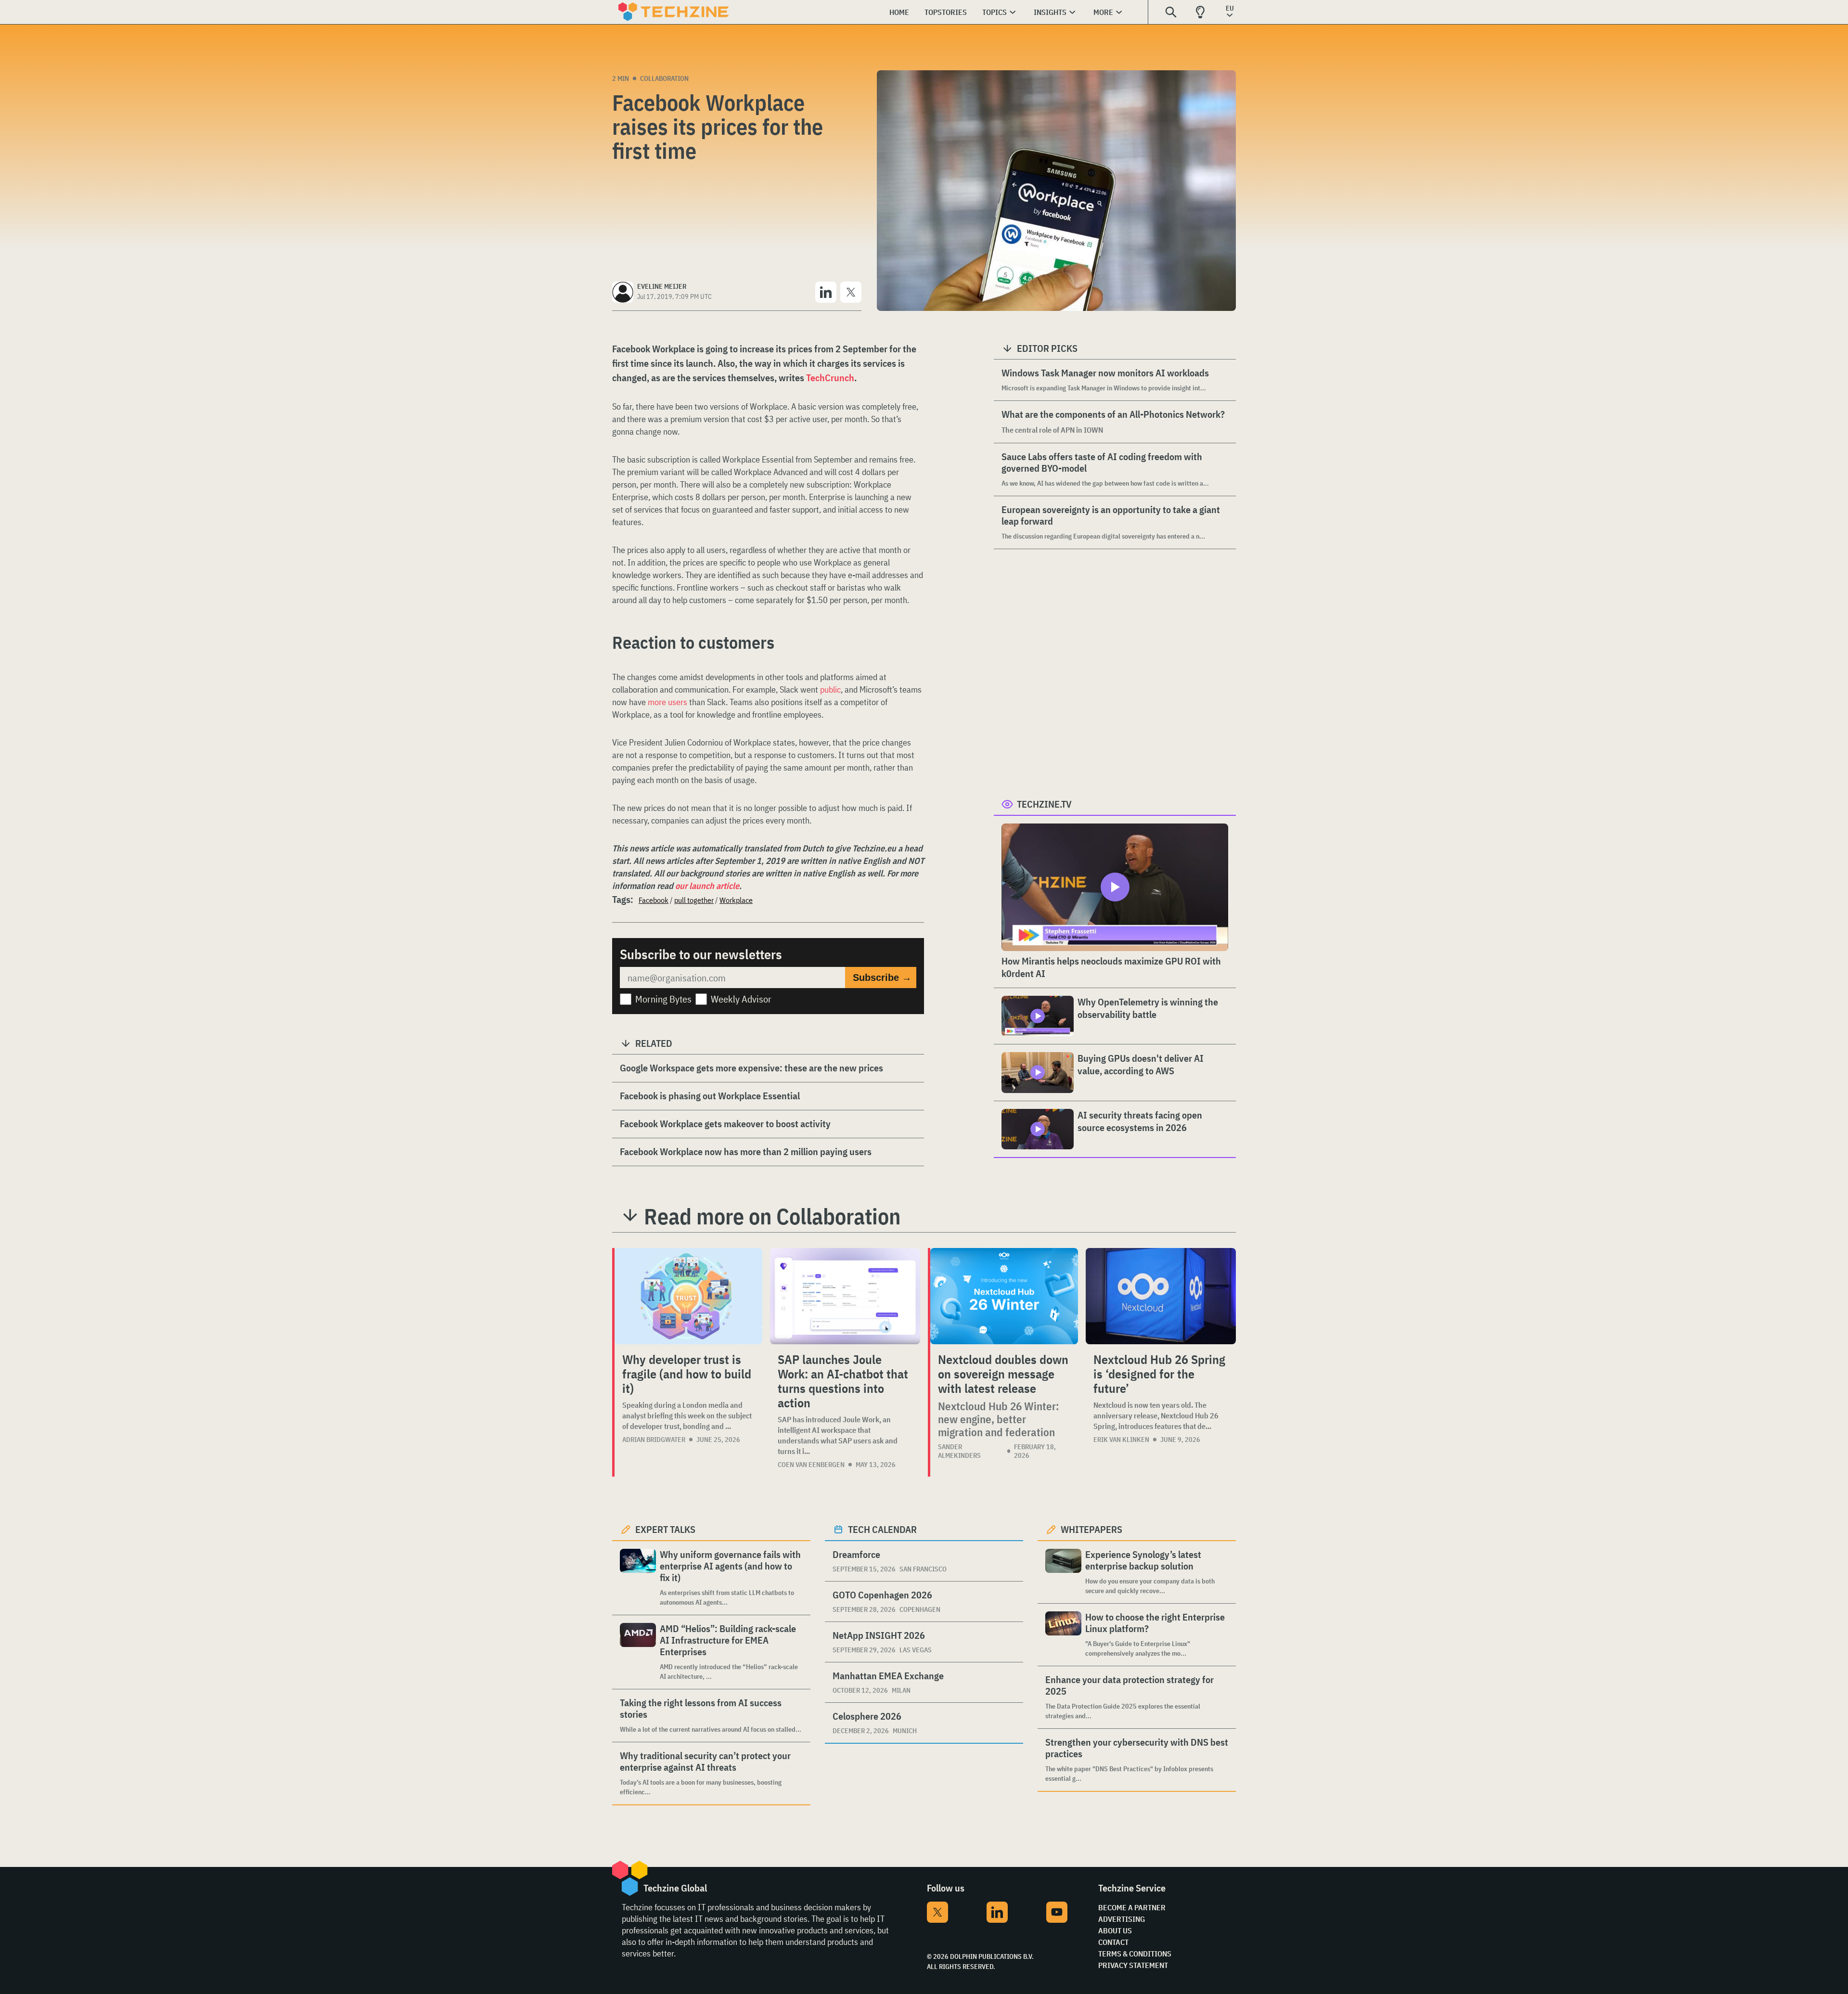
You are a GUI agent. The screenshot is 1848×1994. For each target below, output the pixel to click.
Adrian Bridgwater (654, 1440)
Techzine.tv (1044, 804)
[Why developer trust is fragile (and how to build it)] (688, 1296)
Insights (1050, 12)
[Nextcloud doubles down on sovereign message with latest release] (1004, 1296)
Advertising (1122, 1919)
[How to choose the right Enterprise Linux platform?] (1063, 1635)
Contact (1113, 1942)
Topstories (946, 12)
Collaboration (664, 78)
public (830, 689)
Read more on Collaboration (772, 1216)
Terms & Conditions (1135, 1954)
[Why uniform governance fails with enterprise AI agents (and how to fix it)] (638, 1578)
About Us (1115, 1930)
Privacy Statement (1133, 1965)
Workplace (736, 900)
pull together (694, 900)
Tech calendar (882, 1529)
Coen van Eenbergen (811, 1465)
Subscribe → (882, 978)
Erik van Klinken (1121, 1440)
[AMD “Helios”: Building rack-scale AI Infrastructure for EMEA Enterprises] (638, 1652)
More (1103, 12)
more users (667, 702)
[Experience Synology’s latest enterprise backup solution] (1063, 1572)
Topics (995, 12)
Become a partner (1132, 1907)
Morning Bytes (663, 999)
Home (899, 12)
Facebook (654, 900)
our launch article (707, 886)
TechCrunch (830, 378)
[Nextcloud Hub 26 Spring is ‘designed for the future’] (1161, 1296)
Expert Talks (665, 1529)
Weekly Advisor (741, 999)
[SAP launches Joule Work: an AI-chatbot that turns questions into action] (845, 1296)
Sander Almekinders (959, 1451)
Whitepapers (1091, 1529)
